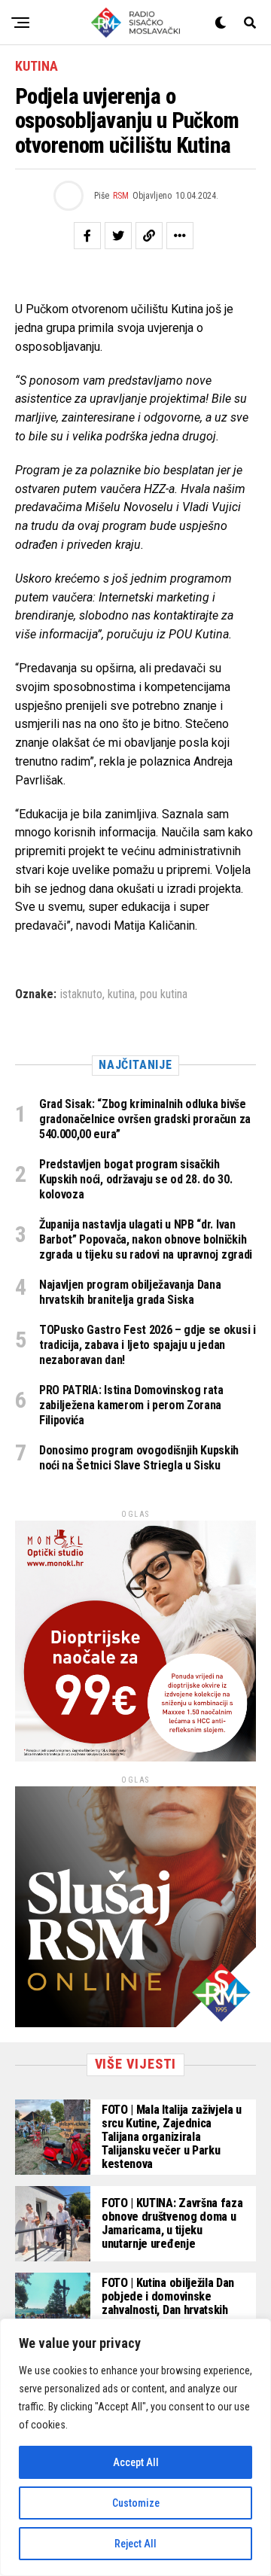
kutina (121, 994)
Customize (136, 2503)
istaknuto (81, 994)
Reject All (135, 2544)
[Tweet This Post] (118, 236)
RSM (121, 196)
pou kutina (164, 994)
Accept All (136, 2462)
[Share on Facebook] (87, 236)
